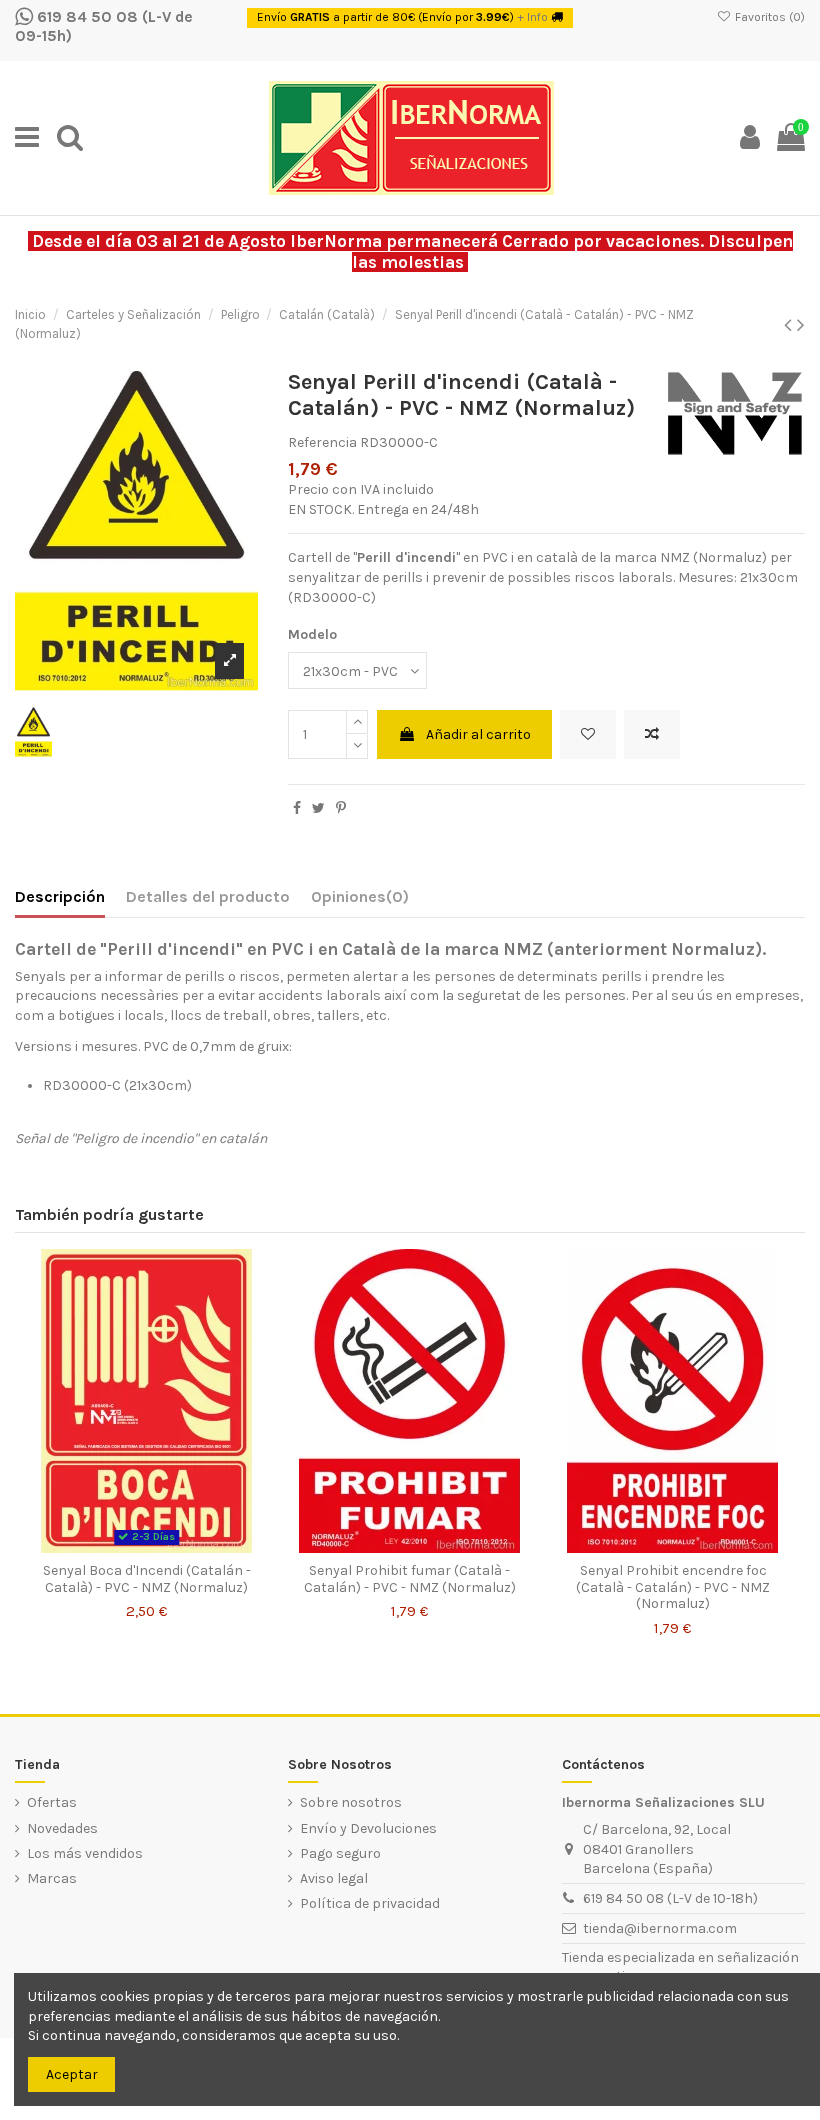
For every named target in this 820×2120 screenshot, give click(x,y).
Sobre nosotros (351, 1802)
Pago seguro (340, 1853)
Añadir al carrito (478, 734)
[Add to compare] (652, 734)
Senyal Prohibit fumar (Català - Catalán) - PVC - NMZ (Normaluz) (410, 1579)
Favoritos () (768, 17)
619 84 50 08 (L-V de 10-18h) (670, 1898)
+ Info (532, 17)
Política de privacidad (370, 1903)
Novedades (62, 1828)
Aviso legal (334, 1878)
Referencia (322, 442)
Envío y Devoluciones (368, 1828)
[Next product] (801, 325)
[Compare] (260, 1314)
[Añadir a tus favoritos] (588, 734)
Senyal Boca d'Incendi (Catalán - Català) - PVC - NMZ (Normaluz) (147, 1579)
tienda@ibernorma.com (660, 1928)
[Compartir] (297, 808)
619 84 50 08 (85, 17)
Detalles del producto (208, 896)
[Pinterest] (341, 808)
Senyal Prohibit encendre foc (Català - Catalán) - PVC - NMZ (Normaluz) (673, 1587)
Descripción (60, 896)
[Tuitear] (318, 808)
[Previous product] (790, 325)
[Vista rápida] (260, 1349)
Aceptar (72, 2074)
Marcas (52, 1878)
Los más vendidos (85, 1853)
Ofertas (52, 1802)
